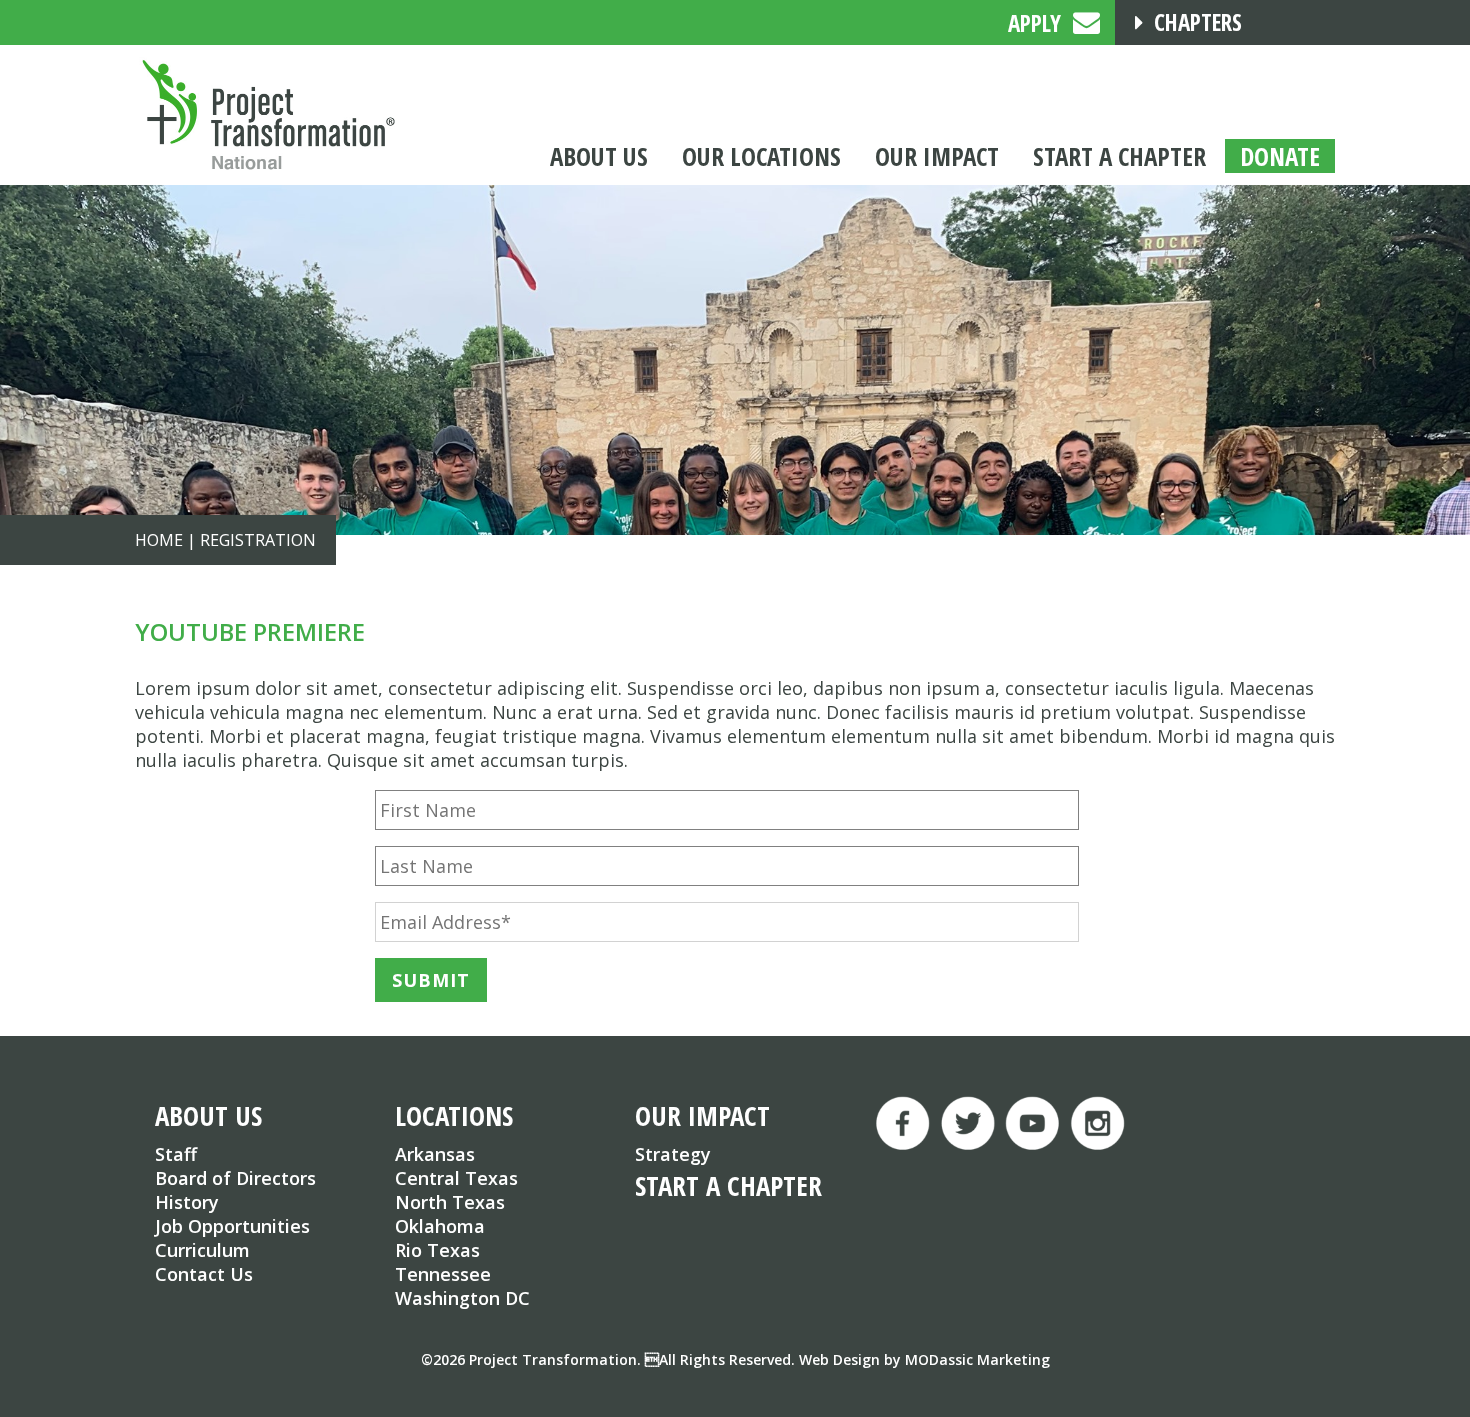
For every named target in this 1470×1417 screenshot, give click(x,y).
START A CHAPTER (728, 1185)
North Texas (450, 1202)
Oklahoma (440, 1226)
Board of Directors (235, 1178)
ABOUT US (208, 1115)
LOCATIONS (454, 1115)
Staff (176, 1154)
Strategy (673, 1154)
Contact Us (204, 1274)
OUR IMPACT (702, 1115)
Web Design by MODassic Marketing (924, 1359)
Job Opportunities (232, 1226)
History (187, 1202)
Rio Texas (437, 1250)
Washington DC (462, 1298)
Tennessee (443, 1274)
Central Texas (456, 1178)
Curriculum (202, 1250)
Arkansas (435, 1154)
